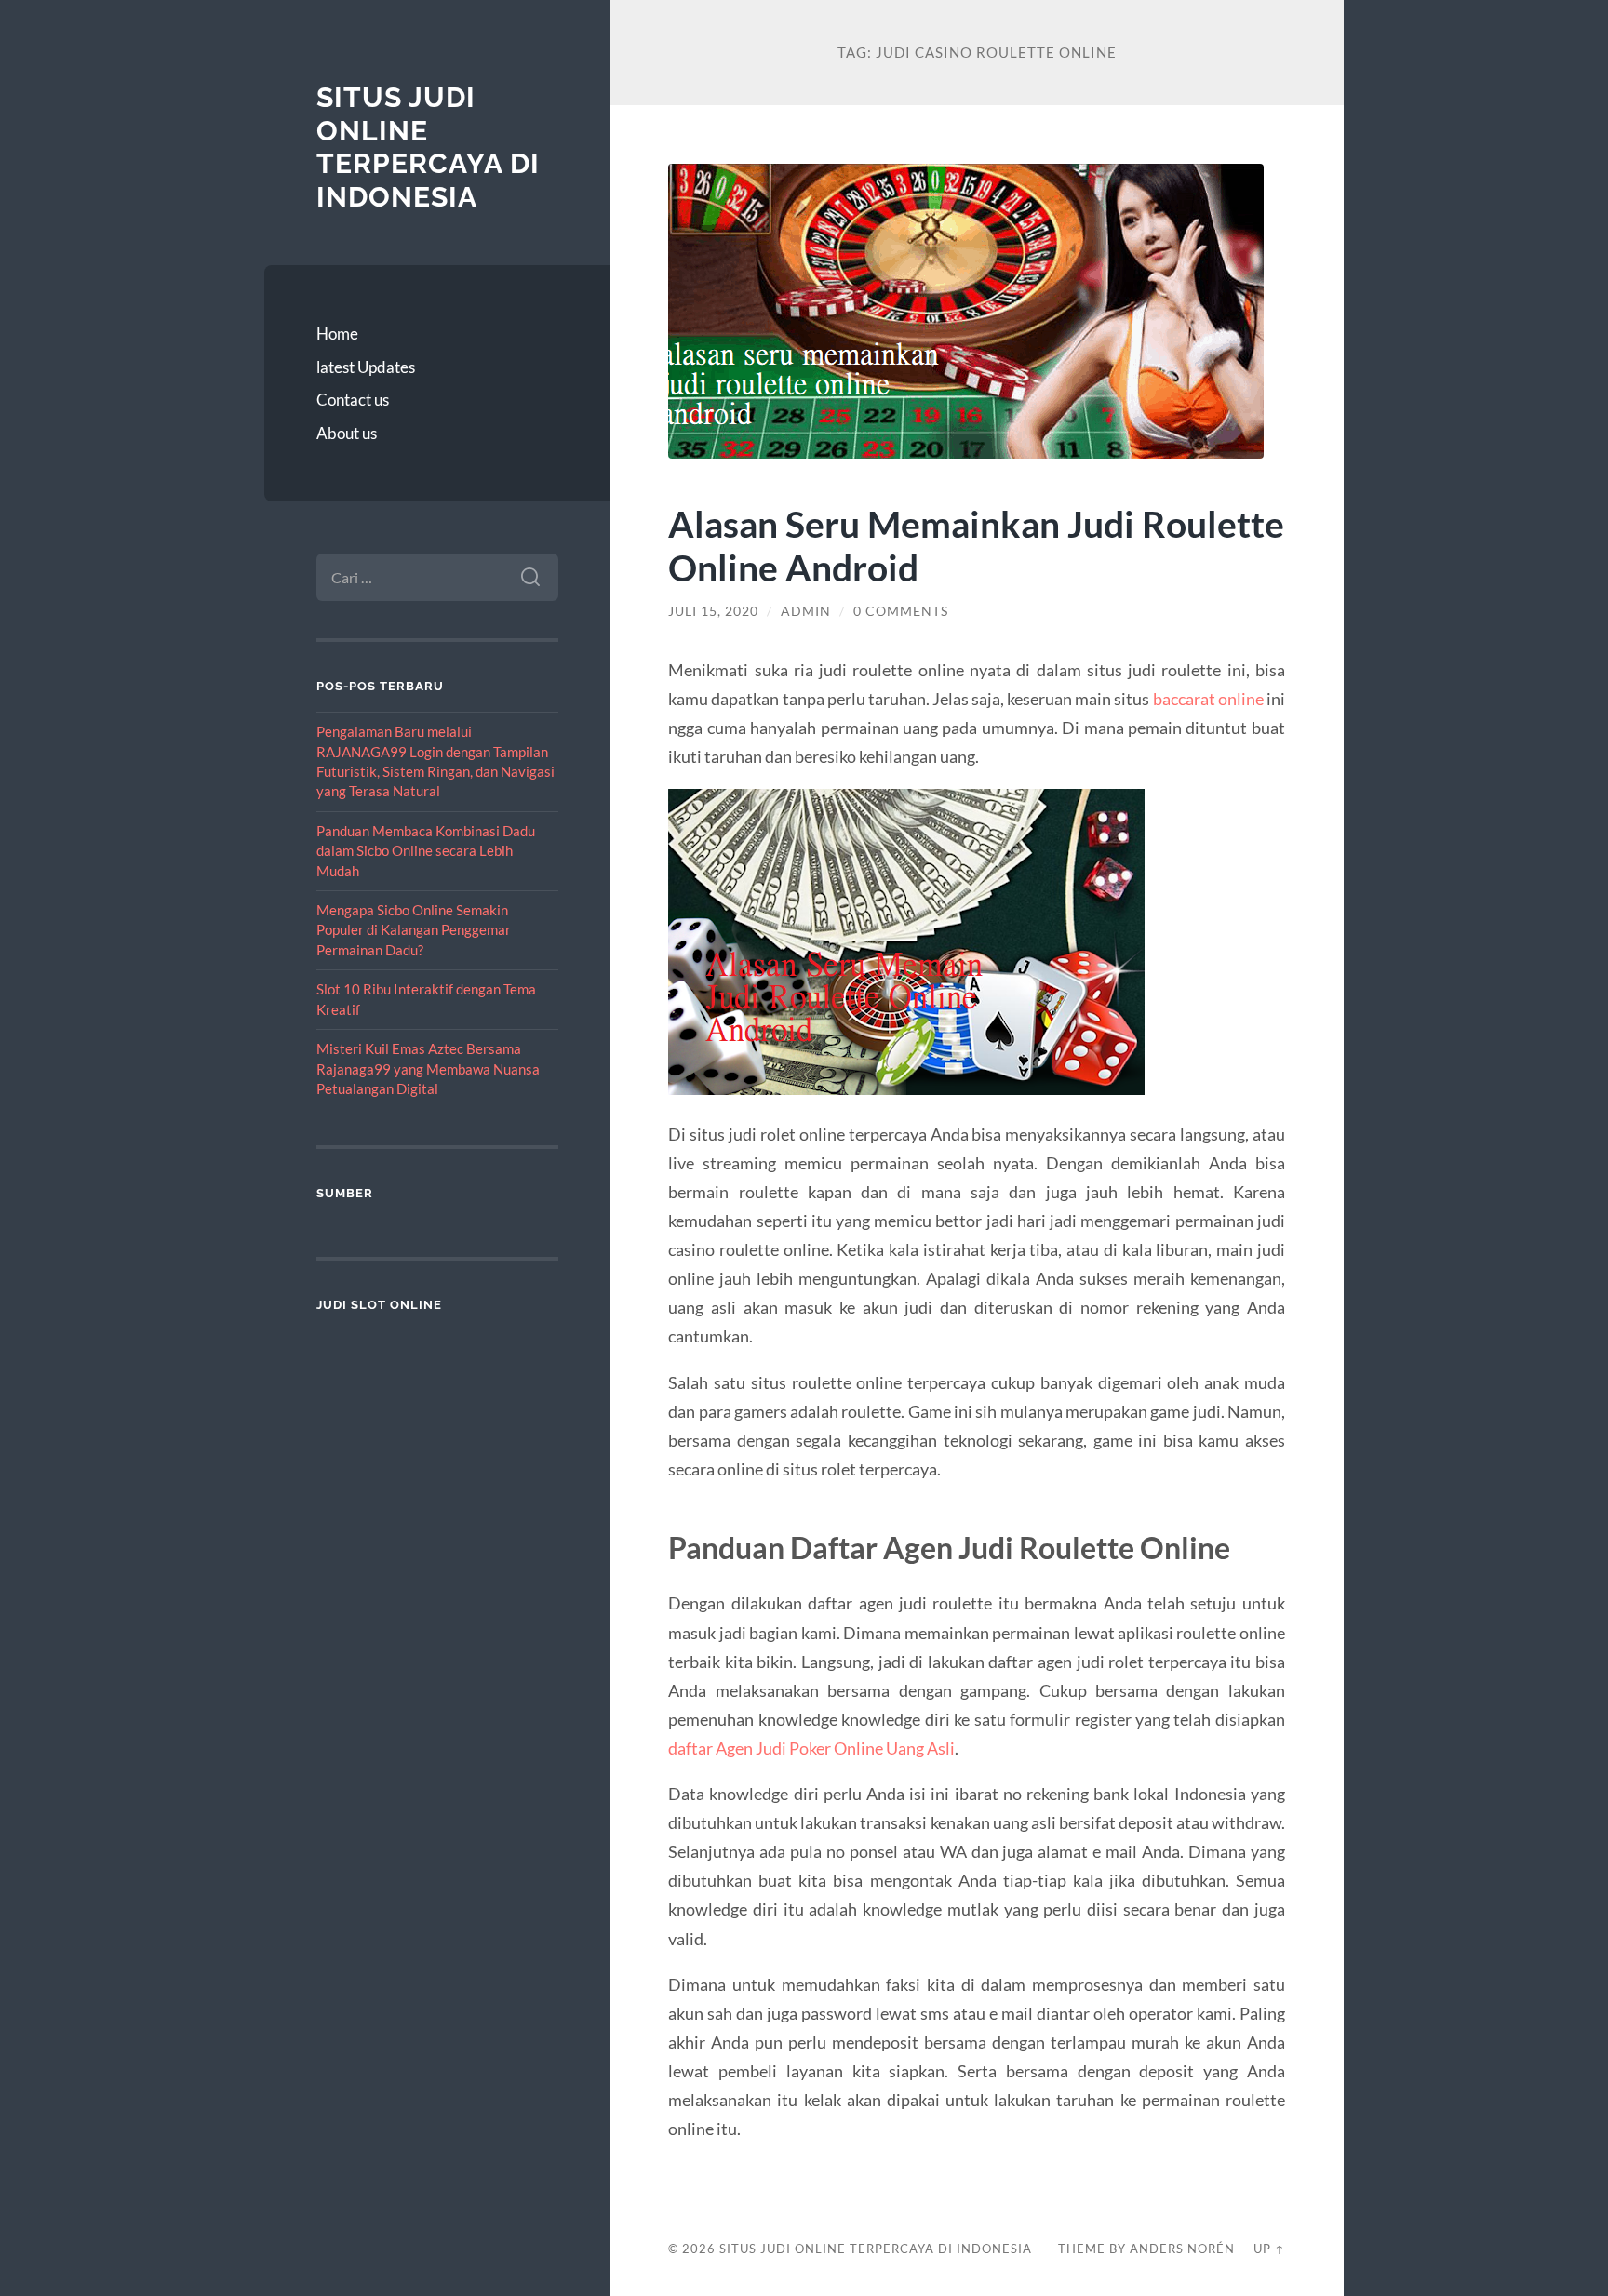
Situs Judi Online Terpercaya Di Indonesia (428, 147)
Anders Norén (1182, 2249)
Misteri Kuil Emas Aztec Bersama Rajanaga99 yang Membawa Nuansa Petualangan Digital (428, 1068)
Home (337, 334)
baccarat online (1208, 699)
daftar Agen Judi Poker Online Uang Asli (811, 1748)
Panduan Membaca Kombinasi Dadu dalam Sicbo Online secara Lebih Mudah (426, 851)
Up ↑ (1269, 2249)
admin (806, 611)
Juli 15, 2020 (713, 611)
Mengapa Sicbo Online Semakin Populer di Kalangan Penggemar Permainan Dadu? (414, 930)
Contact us (353, 400)
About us (347, 433)
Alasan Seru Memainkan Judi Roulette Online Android (976, 545)
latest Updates (366, 367)
